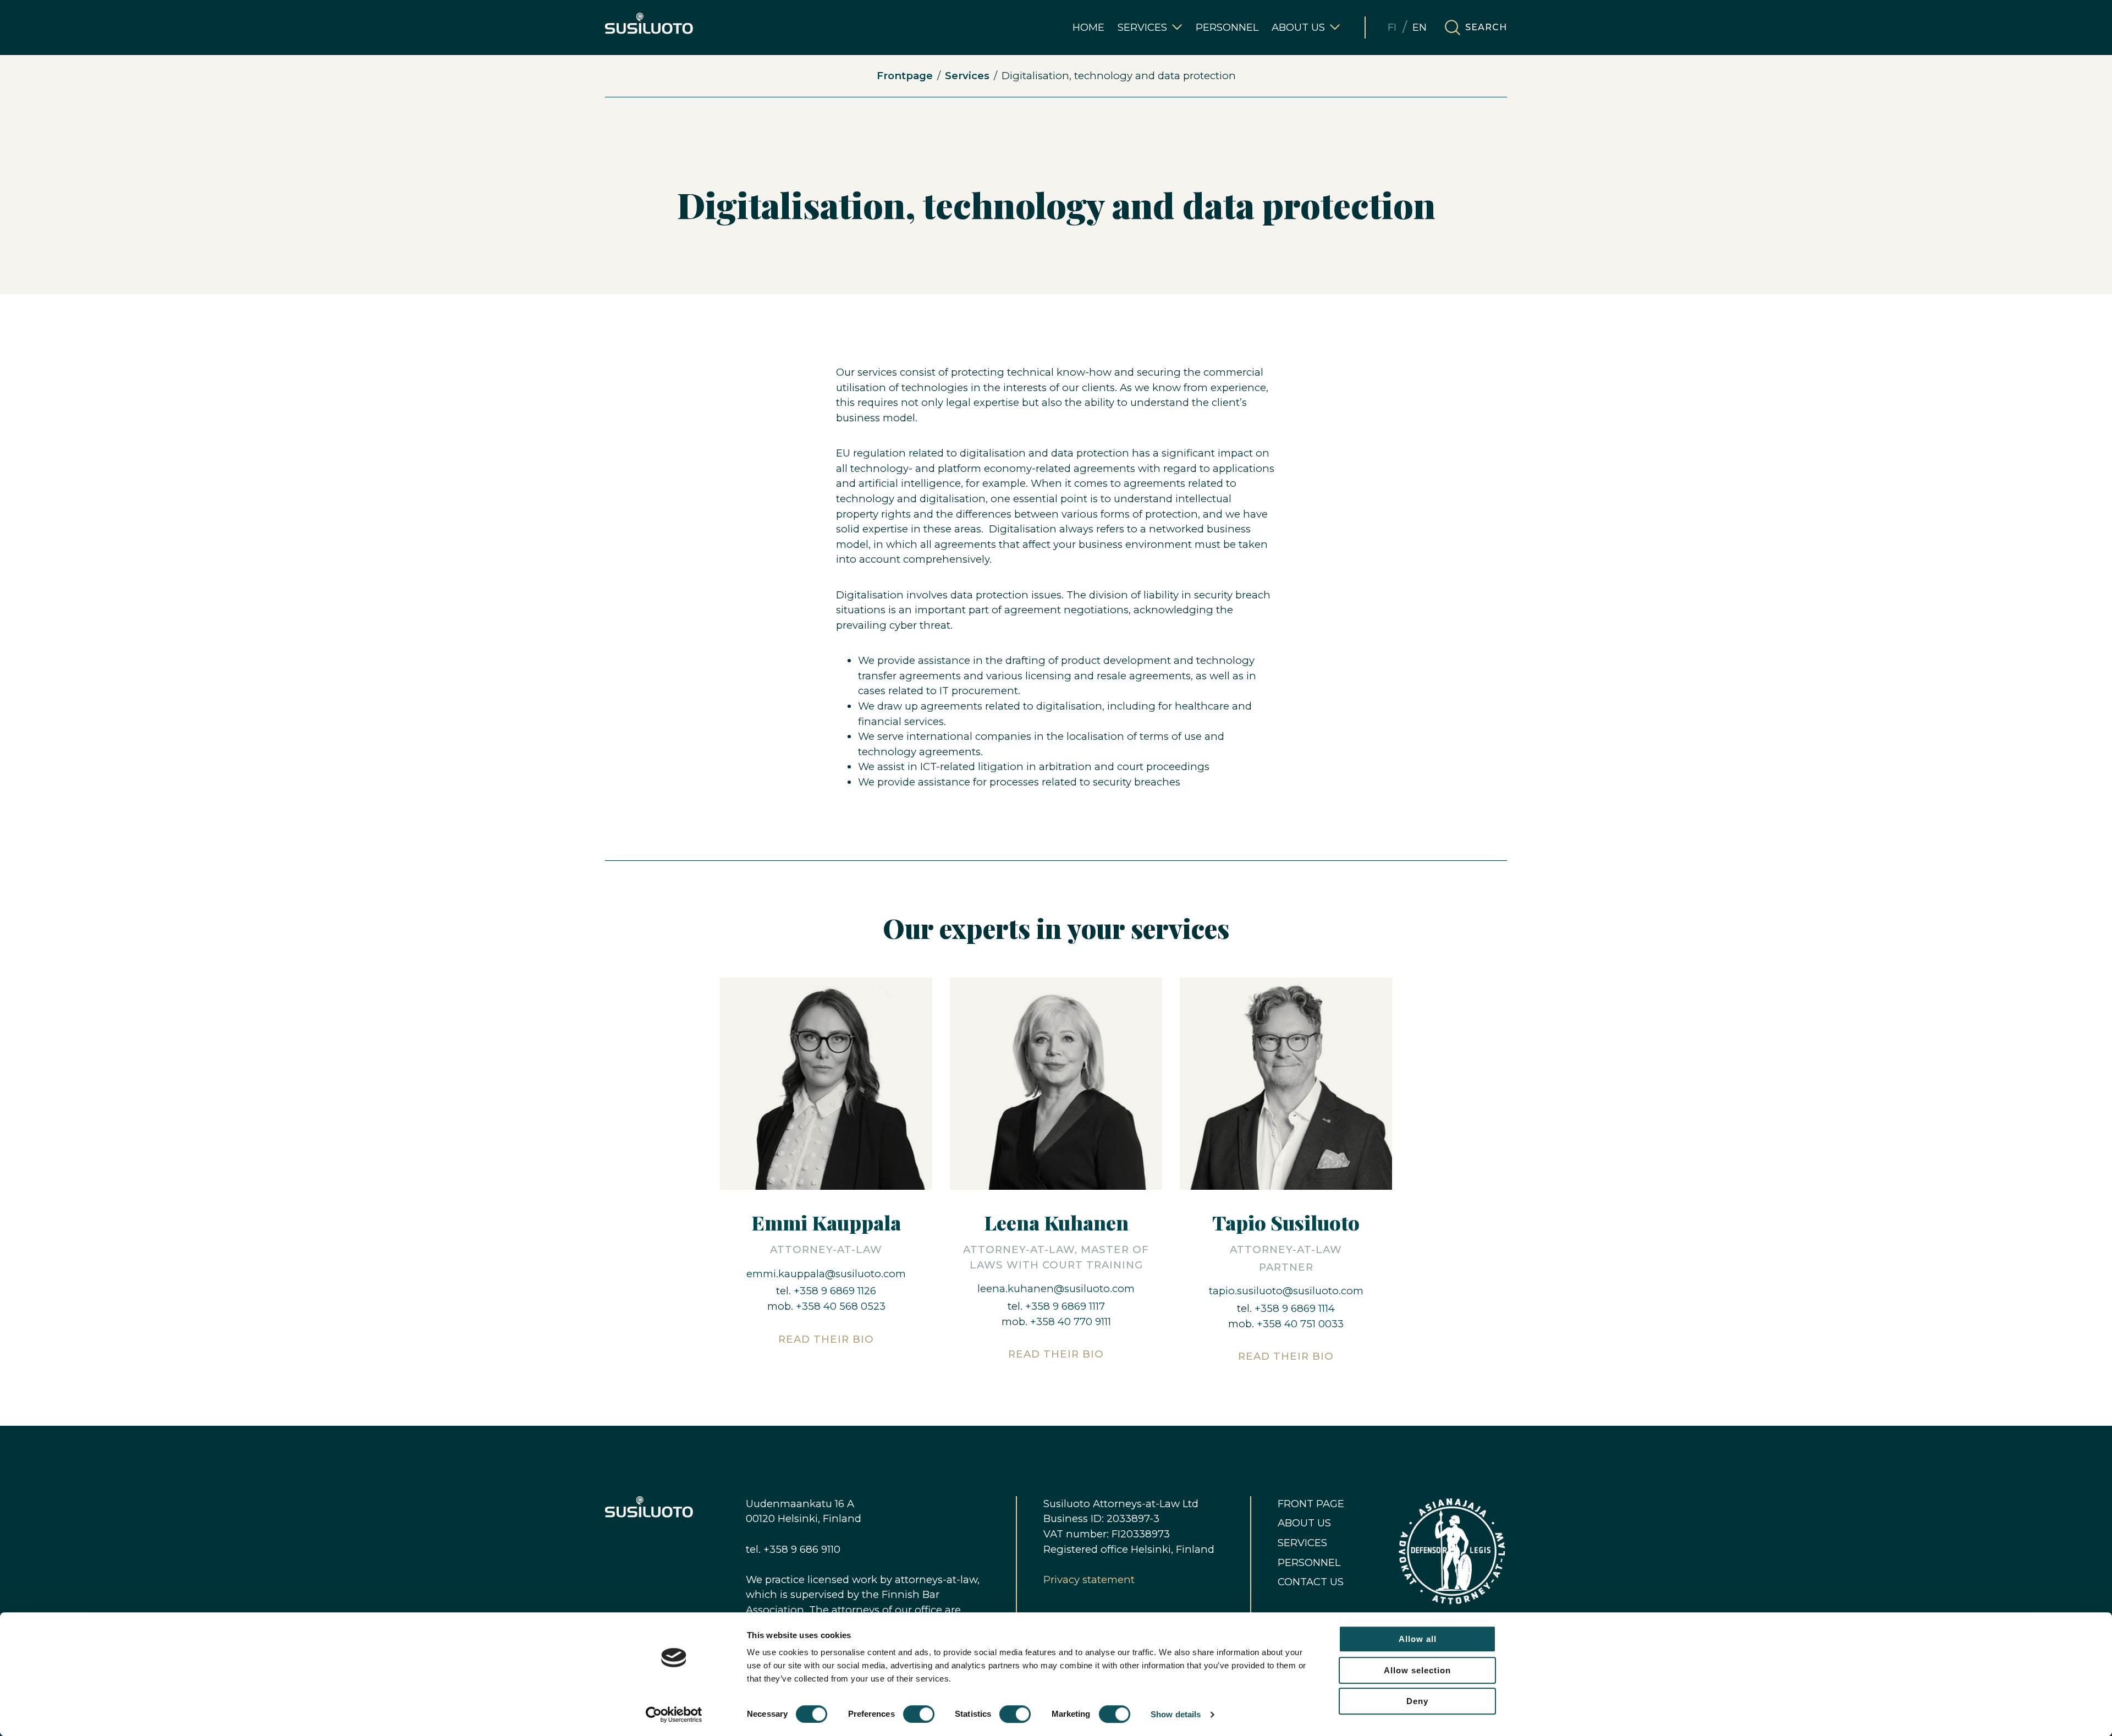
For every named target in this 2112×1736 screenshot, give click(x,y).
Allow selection (1417, 1670)
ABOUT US (1304, 1523)
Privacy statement (1089, 1580)
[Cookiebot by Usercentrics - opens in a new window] (674, 1715)
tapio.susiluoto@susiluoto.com (1286, 1291)
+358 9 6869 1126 (835, 1291)
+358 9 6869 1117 (1065, 1306)
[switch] (919, 1714)
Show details (1176, 1714)
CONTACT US (1311, 1582)
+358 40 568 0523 (841, 1306)
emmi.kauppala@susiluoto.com (826, 1274)
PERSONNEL (1309, 1562)
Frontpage (905, 76)
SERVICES (1302, 1543)
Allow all (1418, 1639)
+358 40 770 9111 (1071, 1322)
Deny (1417, 1701)
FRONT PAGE (1311, 1504)
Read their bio (826, 1339)
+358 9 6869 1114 (1293, 1308)
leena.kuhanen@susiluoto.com (1056, 1289)
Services (967, 76)
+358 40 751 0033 (1300, 1324)
